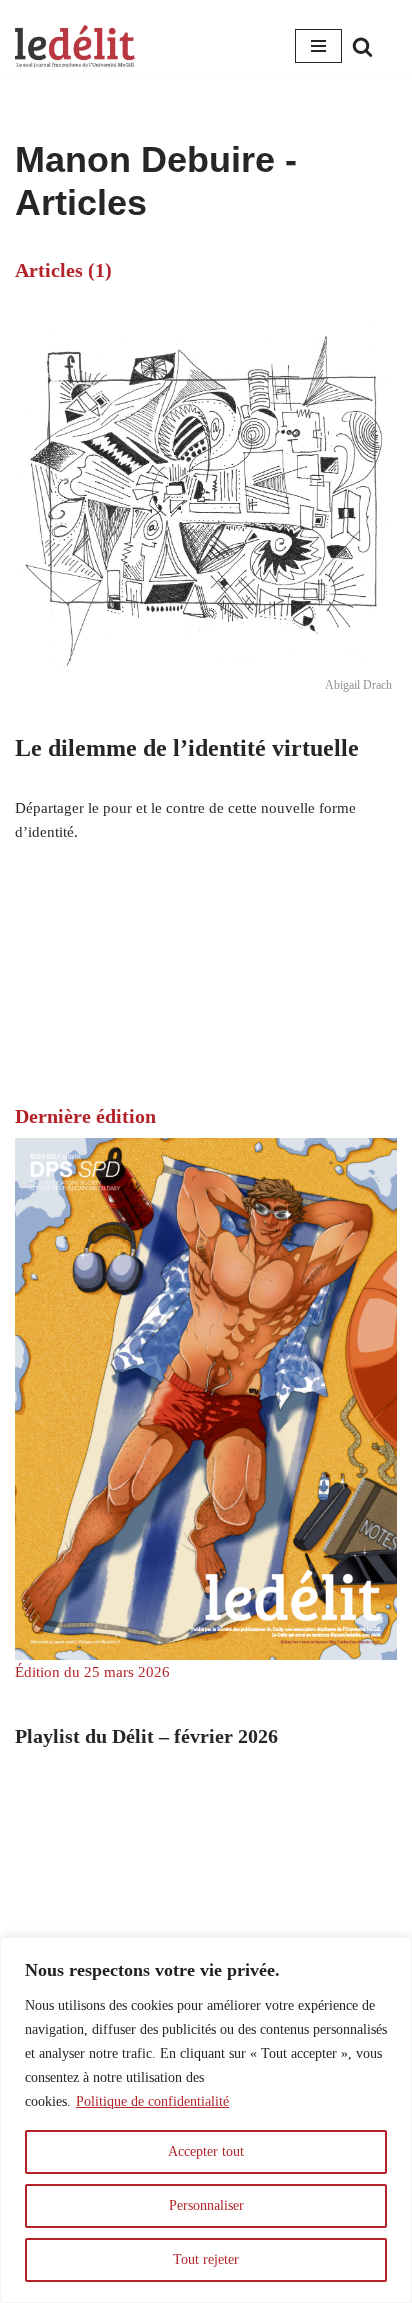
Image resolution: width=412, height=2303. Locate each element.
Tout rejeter (206, 2259)
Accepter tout (206, 2151)
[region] (206, 2120)
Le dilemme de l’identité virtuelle (187, 748)
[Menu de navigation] (318, 46)
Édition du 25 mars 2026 (92, 1672)
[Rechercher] (362, 46)
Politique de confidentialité (152, 2101)
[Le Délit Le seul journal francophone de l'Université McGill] (75, 46)
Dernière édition (85, 1116)
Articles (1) (63, 270)
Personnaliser (206, 2205)
